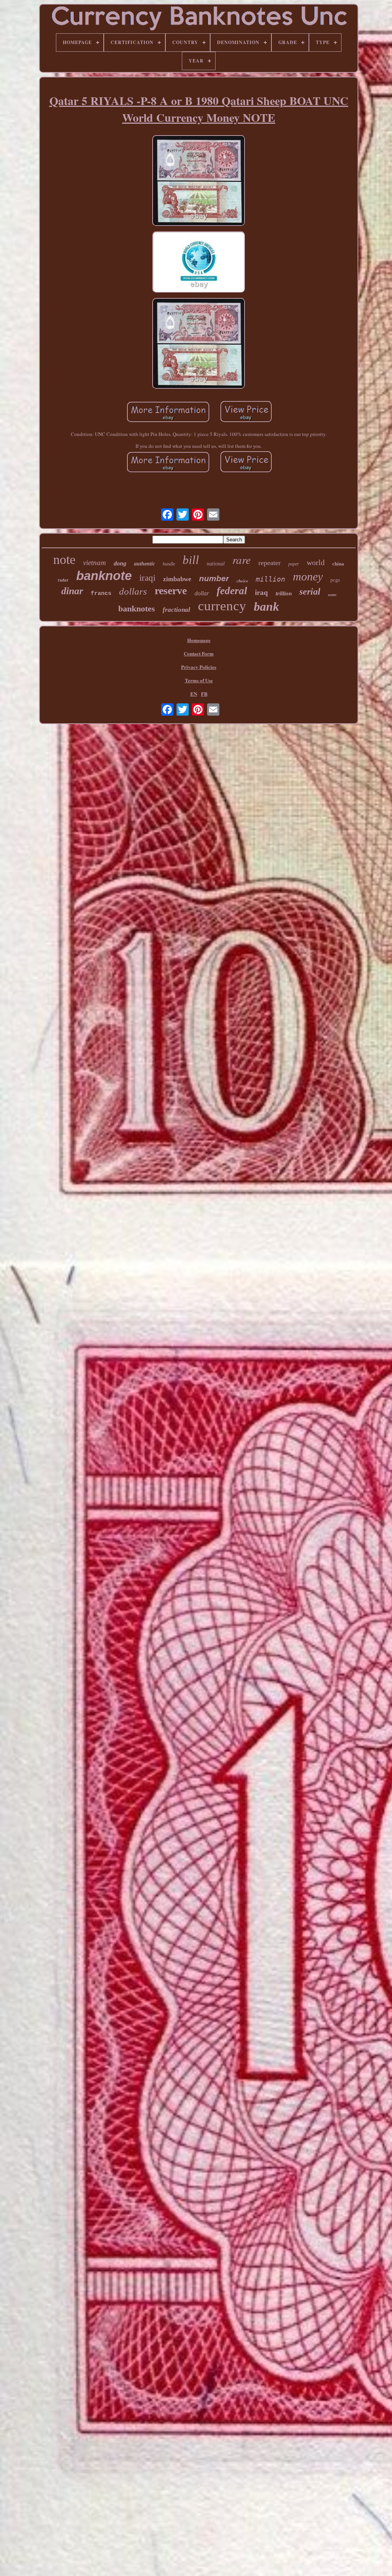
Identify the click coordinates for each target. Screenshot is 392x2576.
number (214, 578)
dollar (202, 593)
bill (191, 560)
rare (242, 560)
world (316, 562)
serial (310, 592)
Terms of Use (199, 680)
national (216, 564)
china (338, 564)
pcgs (335, 580)
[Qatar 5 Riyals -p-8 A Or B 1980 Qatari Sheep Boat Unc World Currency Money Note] (199, 181)
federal (232, 591)
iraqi (147, 578)
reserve (171, 591)
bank (266, 606)
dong (120, 563)
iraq (261, 592)
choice (242, 581)
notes (332, 595)
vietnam (95, 563)
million (270, 579)
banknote (104, 576)
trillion (284, 593)
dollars (133, 591)
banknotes (137, 609)
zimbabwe (177, 579)
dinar (72, 591)
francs (101, 594)
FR (204, 694)
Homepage (199, 640)
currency (222, 606)
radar (63, 580)
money (308, 576)
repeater (269, 563)
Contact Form (199, 653)
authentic (145, 564)
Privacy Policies (199, 667)
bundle (169, 564)
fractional (176, 610)
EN (194, 694)
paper (294, 564)
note (64, 560)
